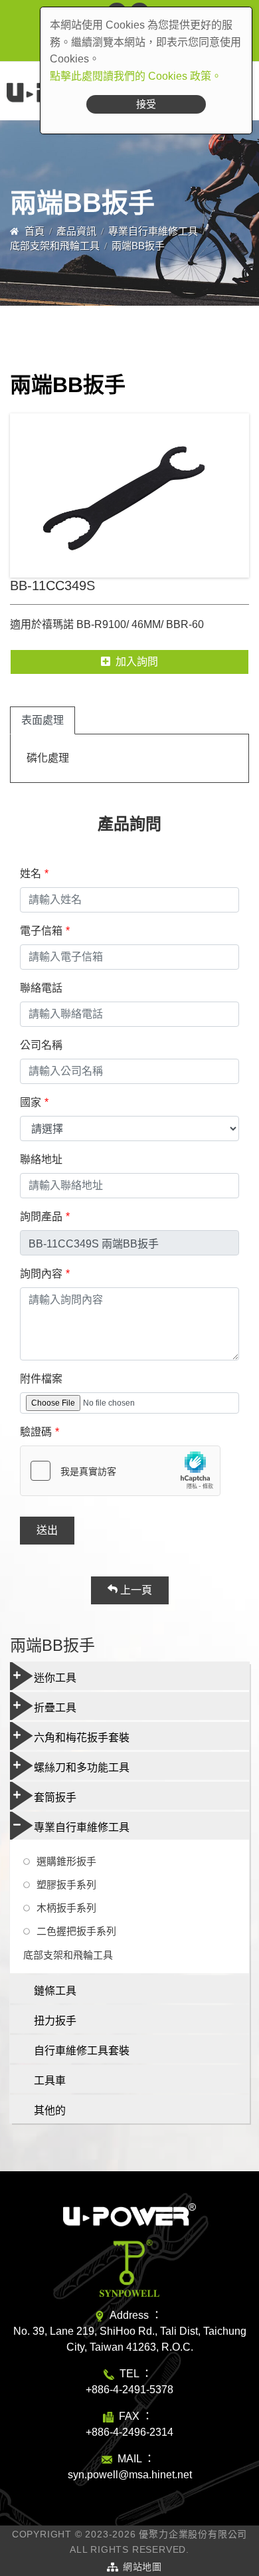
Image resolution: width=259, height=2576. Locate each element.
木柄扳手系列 (66, 1908)
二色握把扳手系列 (76, 1931)
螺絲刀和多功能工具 (82, 1768)
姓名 (31, 874)
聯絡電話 (41, 988)
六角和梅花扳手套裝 (82, 1738)
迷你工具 (55, 1678)
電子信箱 (41, 931)
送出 (47, 1530)
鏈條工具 (55, 1991)
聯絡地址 (41, 1159)
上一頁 (135, 1590)
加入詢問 (137, 662)
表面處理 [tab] (43, 720)
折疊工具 (55, 1708)
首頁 (35, 231)
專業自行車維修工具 (153, 231)
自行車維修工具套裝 (82, 2051)
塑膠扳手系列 (66, 1884)
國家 (31, 1102)
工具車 (50, 2081)
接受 (146, 104)
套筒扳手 (55, 1797)
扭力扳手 (55, 2021)
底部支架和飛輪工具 (55, 246)
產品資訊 (76, 231)
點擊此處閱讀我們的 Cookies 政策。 (136, 76)
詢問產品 (41, 1217)
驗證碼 (36, 1432)
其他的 (50, 2110)
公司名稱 (41, 1045)
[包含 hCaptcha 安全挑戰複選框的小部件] (120, 1471)
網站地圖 (142, 2567)
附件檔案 (41, 1379)
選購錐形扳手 (66, 1861)
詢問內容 (41, 1274)
